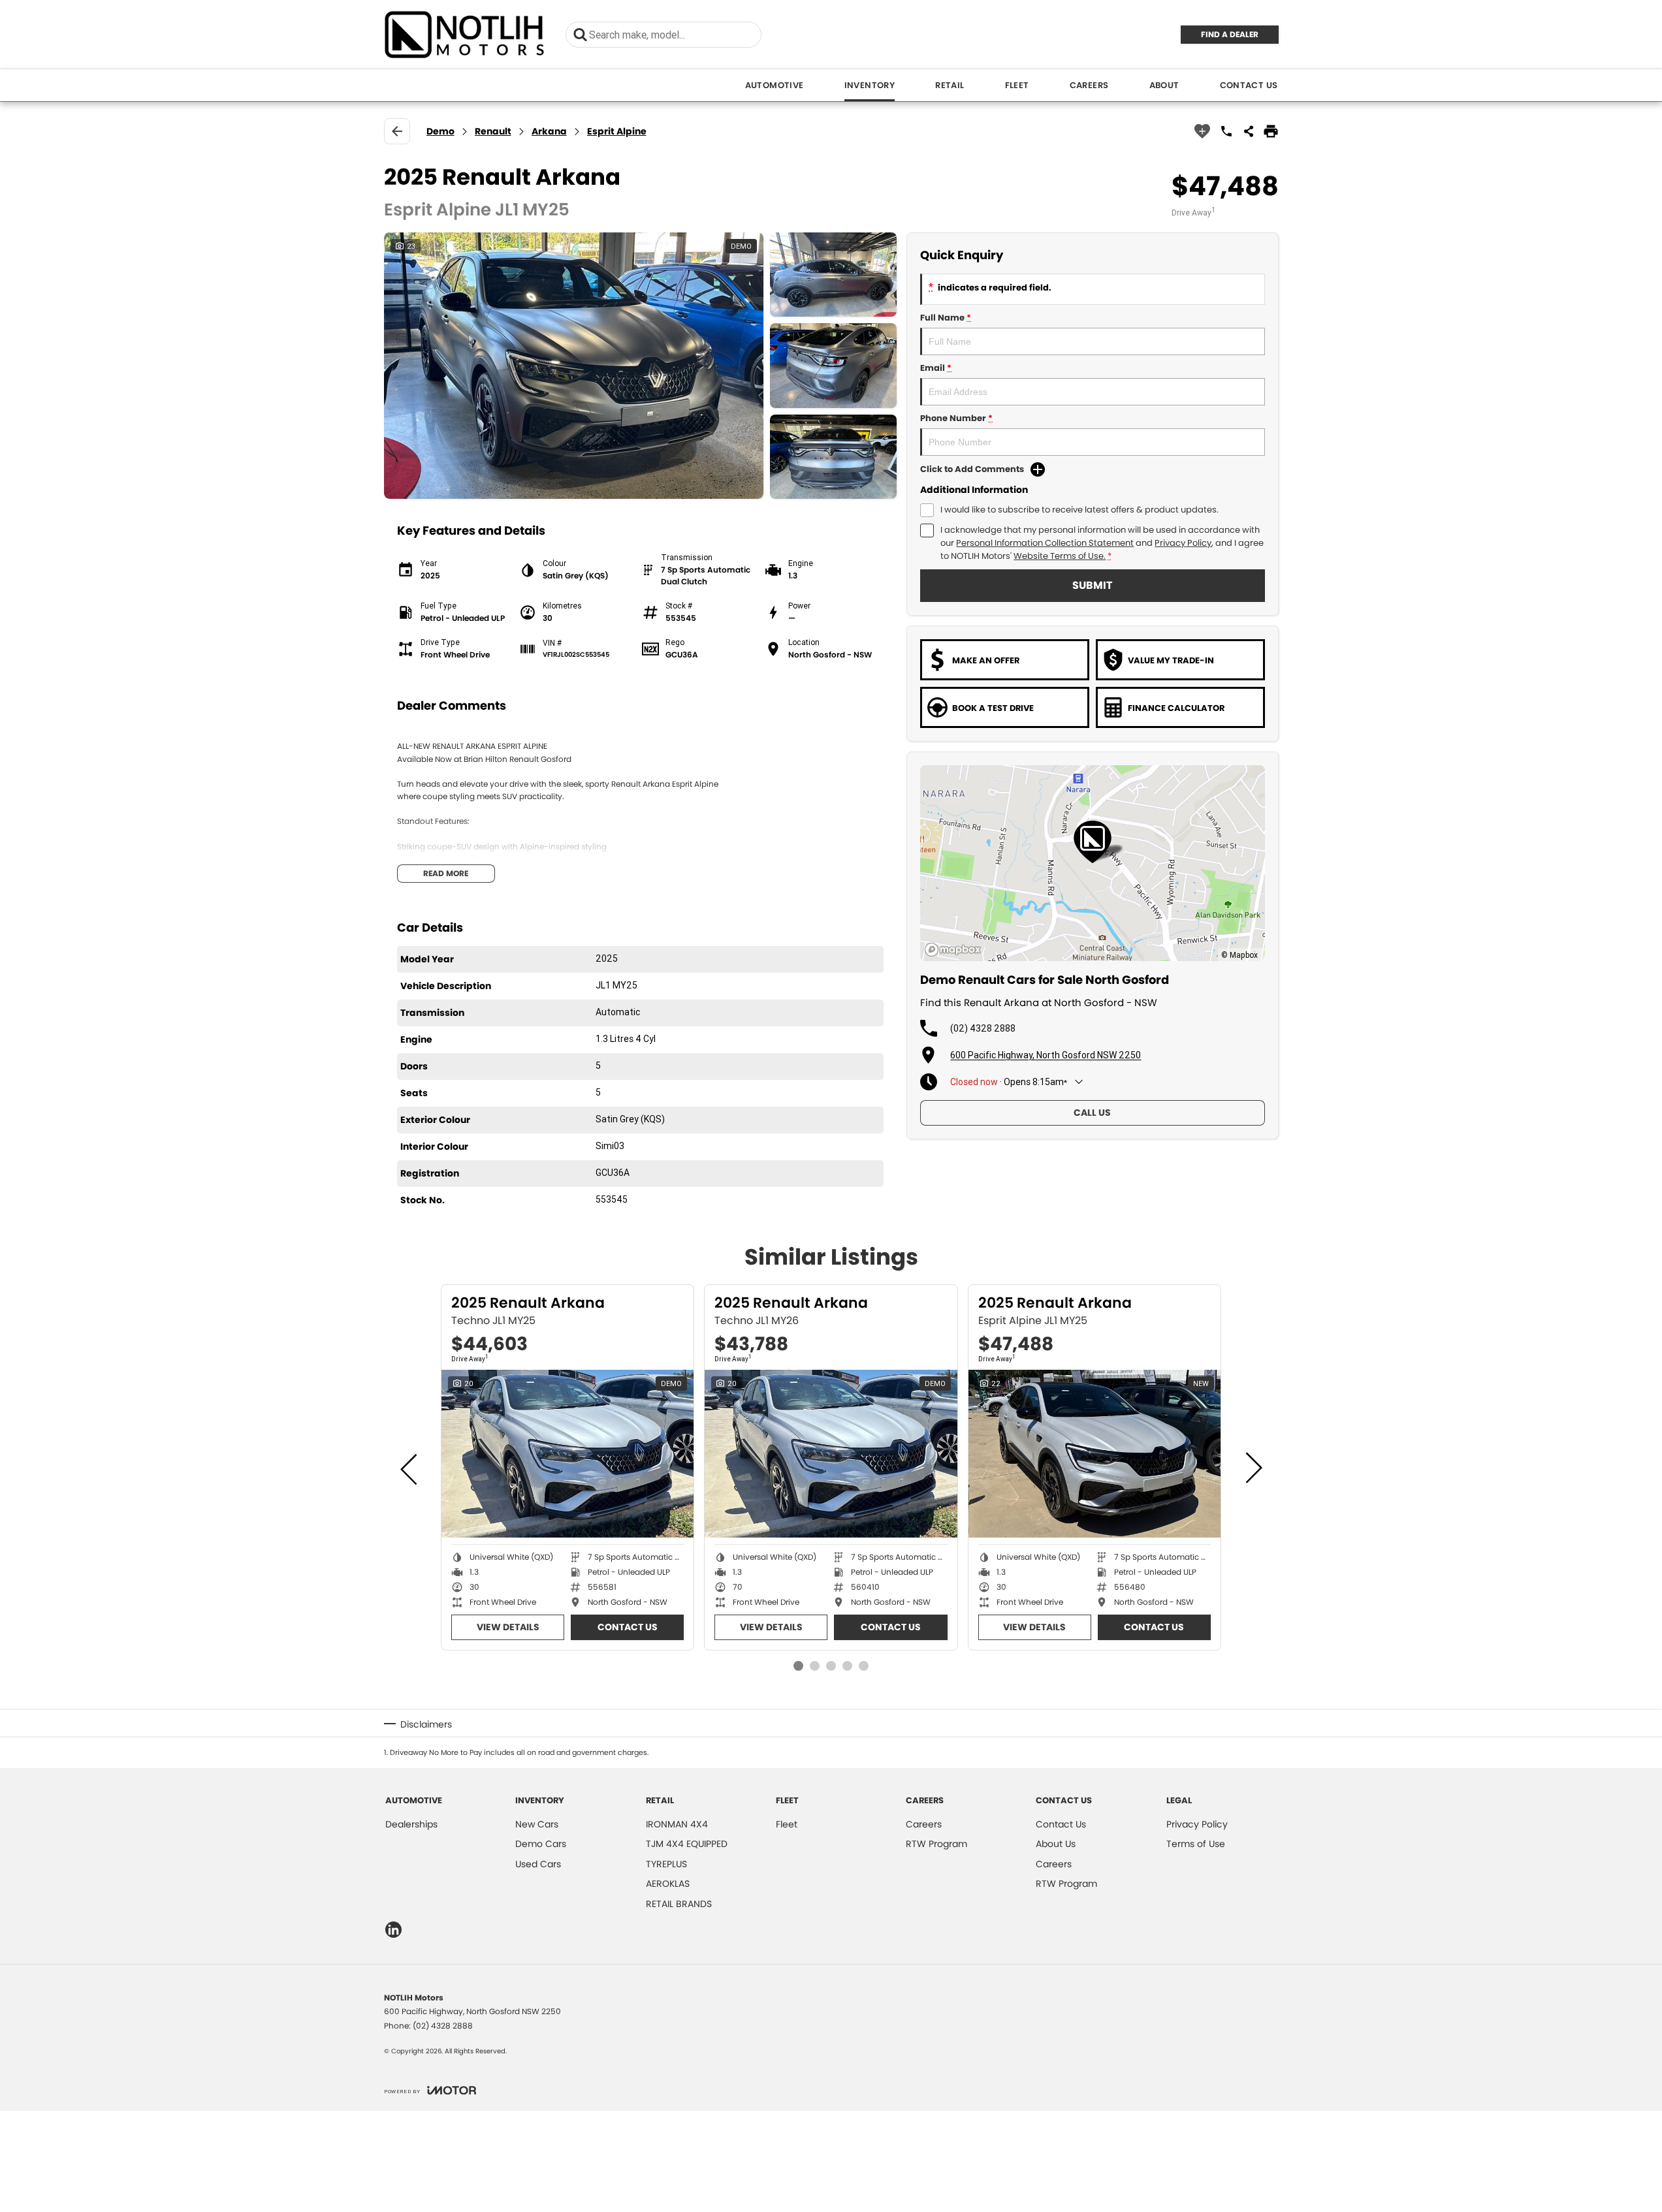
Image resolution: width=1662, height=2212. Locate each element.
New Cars (537, 1824)
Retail (950, 85)
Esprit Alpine (617, 131)
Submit (1092, 585)
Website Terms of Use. (1060, 556)
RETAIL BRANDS (679, 1904)
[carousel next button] (1253, 1468)
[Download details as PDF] (1271, 131)
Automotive (775, 85)
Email (936, 368)
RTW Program (936, 1844)
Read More (446, 873)
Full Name (946, 318)
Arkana (549, 131)
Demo (440, 131)
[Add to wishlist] (1202, 131)
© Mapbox (1239, 955)
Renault (493, 131)
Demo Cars (541, 1844)
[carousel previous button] (410, 1468)
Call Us (1092, 1113)
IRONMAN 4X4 (677, 1824)
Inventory (870, 85)
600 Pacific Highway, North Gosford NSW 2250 (1046, 1055)
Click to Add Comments (972, 469)
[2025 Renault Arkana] (567, 1454)
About (1164, 85)
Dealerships (411, 1824)
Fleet (1017, 85)
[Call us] (1226, 131)
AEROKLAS (668, 1884)
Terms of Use (1196, 1844)
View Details (508, 1627)
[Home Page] (465, 34)
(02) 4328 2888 (983, 1028)
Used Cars (538, 1864)
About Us (1056, 1844)
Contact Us (1249, 85)
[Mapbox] (955, 950)
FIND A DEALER (1230, 34)
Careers (1089, 85)
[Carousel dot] (798, 1666)
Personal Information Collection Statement (1045, 543)
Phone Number (956, 418)
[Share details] (1249, 131)
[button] (641, 366)
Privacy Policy (1183, 543)
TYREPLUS (666, 1864)
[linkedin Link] (393, 1930)
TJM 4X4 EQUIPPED (687, 1844)
